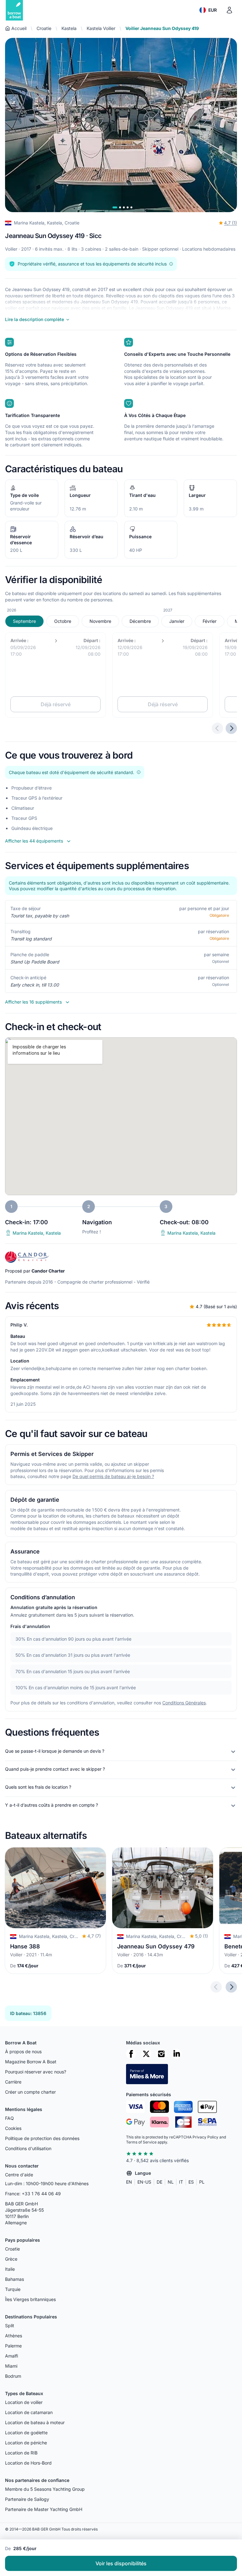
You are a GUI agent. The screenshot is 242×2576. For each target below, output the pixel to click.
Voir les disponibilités (121, 2563)
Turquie (13, 2289)
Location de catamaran (29, 2412)
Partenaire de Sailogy (27, 2499)
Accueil (19, 28)
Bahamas (14, 2279)
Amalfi (12, 2356)
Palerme (13, 2346)
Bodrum (13, 2376)
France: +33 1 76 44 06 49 (33, 2194)
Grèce (11, 2259)
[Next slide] (231, 1987)
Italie (10, 2269)
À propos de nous (23, 2051)
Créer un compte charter (30, 2092)
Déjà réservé (56, 704)
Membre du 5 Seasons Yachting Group (45, 2489)
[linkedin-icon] (176, 2054)
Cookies (13, 2128)
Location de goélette (26, 2433)
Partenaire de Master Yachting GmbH (44, 2509)
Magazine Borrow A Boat (31, 2062)
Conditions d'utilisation (28, 2148)
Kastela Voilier (101, 28)
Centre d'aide (19, 2175)
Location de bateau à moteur (35, 2422)
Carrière (13, 2082)
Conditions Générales (184, 1703)
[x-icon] (146, 2054)
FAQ (9, 2118)
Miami (11, 2366)
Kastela (69, 28)
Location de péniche (26, 2443)
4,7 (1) (230, 223)
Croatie (44, 28)
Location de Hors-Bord (28, 2463)
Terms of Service (141, 2142)
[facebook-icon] (131, 2054)
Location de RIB (21, 2453)
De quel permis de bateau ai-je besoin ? (113, 1476)
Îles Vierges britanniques (30, 2299)
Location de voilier (24, 2402)
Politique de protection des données (42, 2138)
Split (10, 2326)
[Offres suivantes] (231, 728)
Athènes (14, 2336)
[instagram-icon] (161, 2054)
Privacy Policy (205, 2137)
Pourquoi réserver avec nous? (36, 2072)
